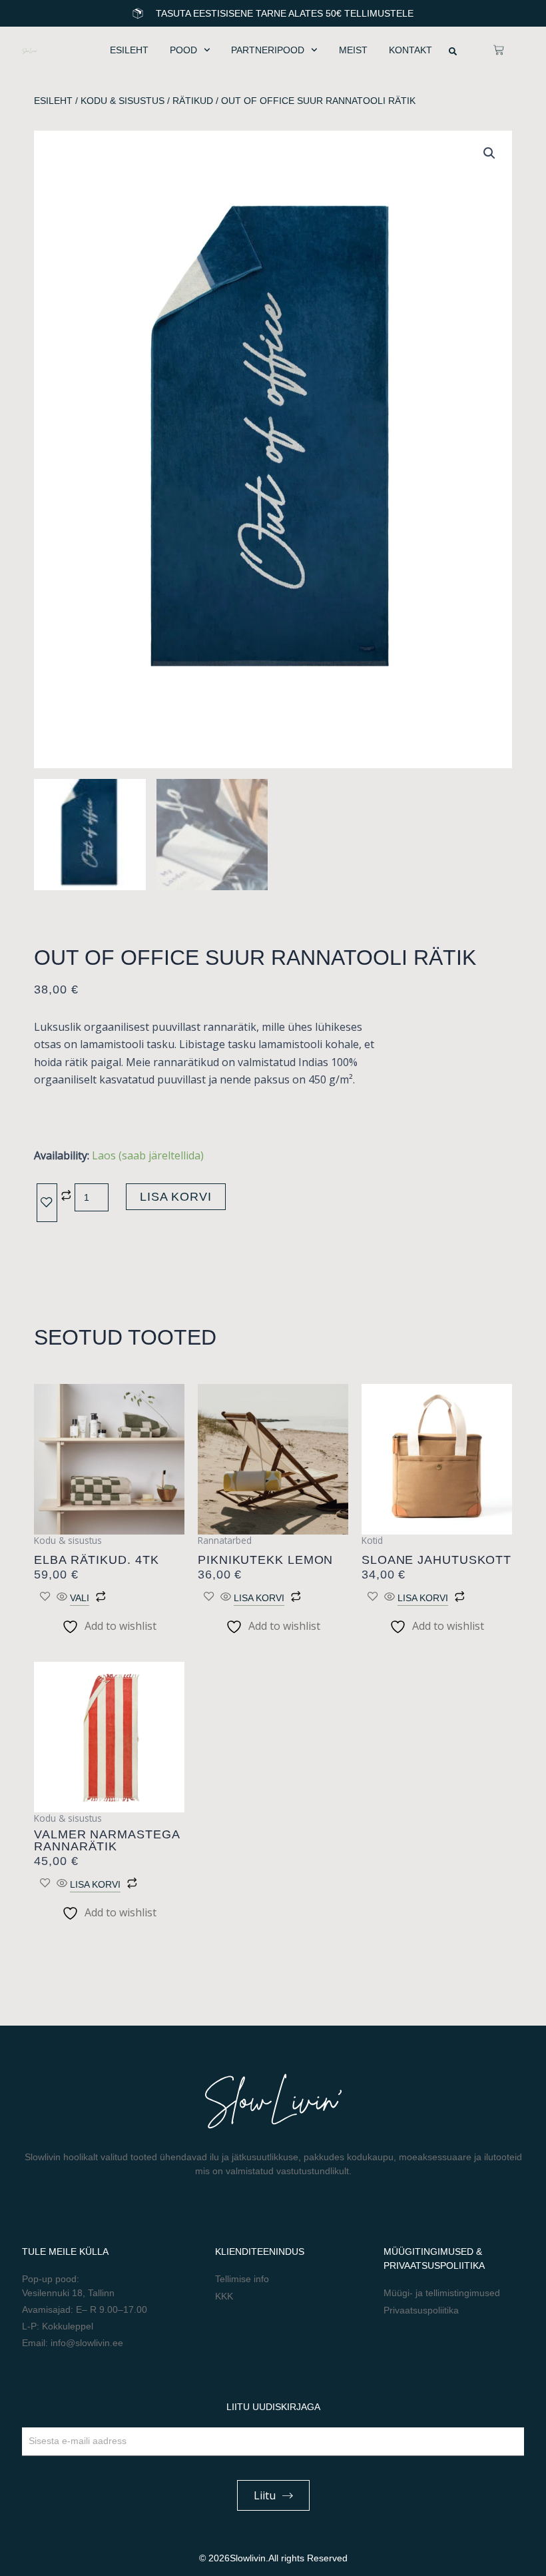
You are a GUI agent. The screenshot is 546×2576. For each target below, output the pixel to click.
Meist (353, 50)
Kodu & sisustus (123, 101)
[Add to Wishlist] (47, 1203)
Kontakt (410, 50)
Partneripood (268, 50)
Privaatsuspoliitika (421, 2310)
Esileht (129, 50)
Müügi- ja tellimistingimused (442, 2293)
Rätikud (193, 101)
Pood (183, 50)
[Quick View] (62, 1597)
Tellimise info (242, 2279)
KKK (224, 2296)
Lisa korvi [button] (259, 1598)
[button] (453, 51)
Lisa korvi (176, 1197)
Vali (80, 1598)
